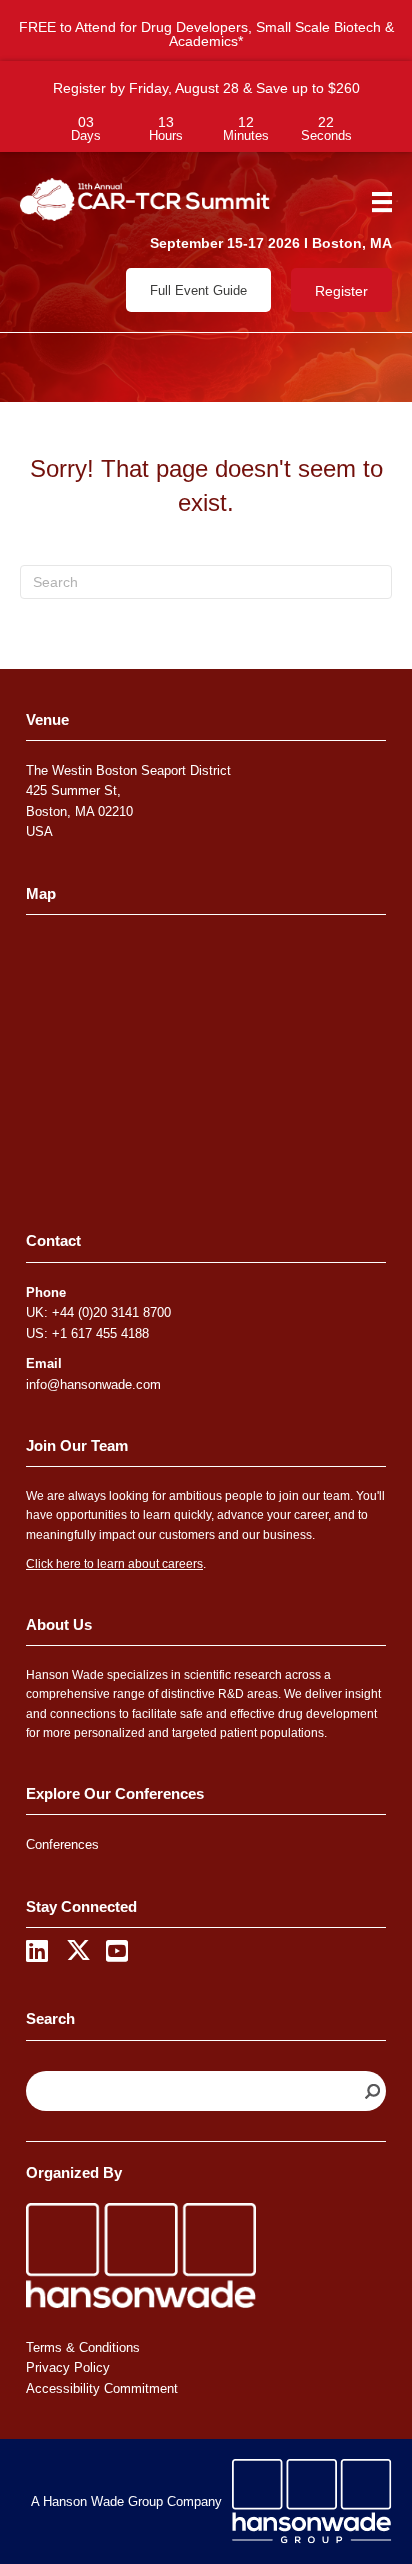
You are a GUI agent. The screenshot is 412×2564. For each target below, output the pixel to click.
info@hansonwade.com (93, 1384)
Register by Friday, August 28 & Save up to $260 (206, 88)
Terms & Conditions (83, 2347)
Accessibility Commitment (102, 2388)
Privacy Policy (68, 2367)
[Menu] (375, 202)
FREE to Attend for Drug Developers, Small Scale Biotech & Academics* (206, 34)
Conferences (62, 1844)
